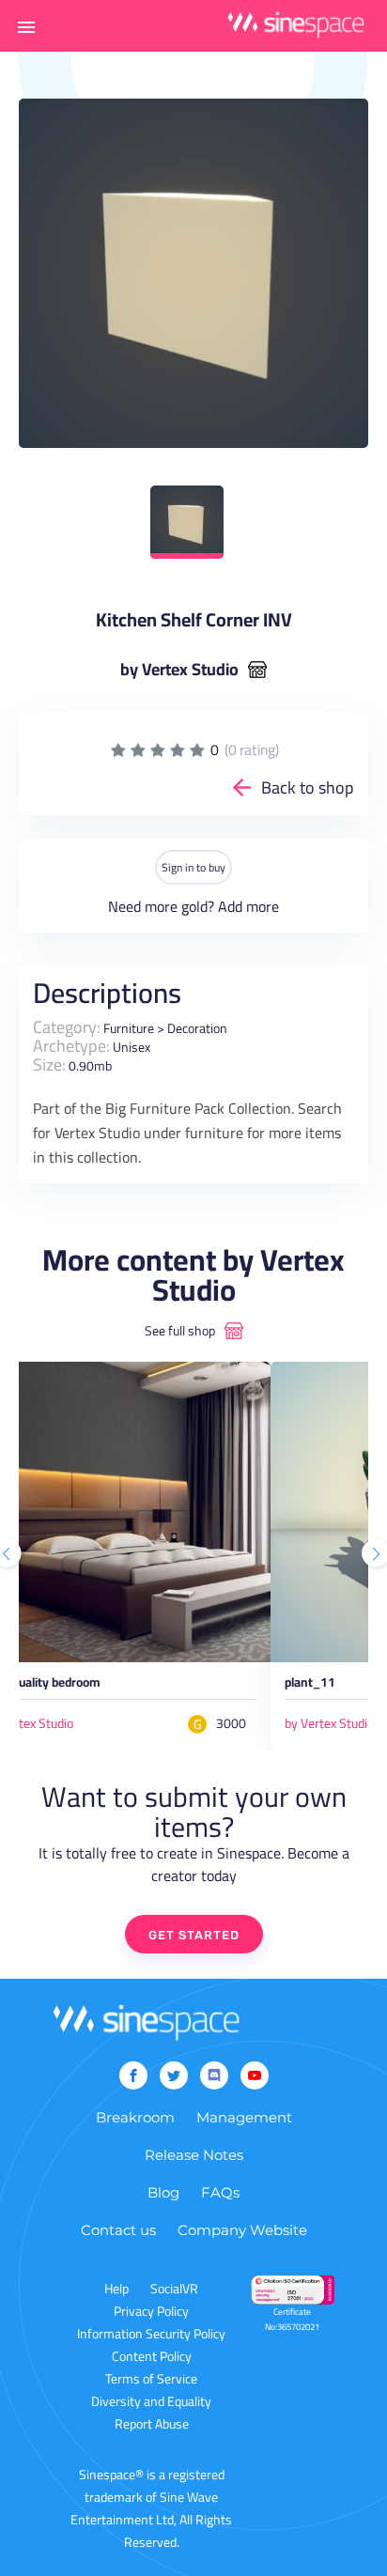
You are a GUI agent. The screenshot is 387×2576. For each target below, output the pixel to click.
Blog (163, 2192)
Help (116, 2289)
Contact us (118, 2230)
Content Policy (152, 2356)
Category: (67, 1027)
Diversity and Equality (151, 2401)
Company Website (242, 2230)
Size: (49, 1064)
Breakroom (135, 2117)
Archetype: (71, 1046)
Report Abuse (152, 2424)
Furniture (129, 1028)
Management (244, 2117)
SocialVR (174, 2289)
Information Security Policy (151, 2334)
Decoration (197, 1028)
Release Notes (194, 2155)
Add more (248, 906)
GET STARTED (194, 1935)
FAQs (220, 2192)
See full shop (180, 1331)
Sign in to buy (193, 867)
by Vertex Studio (179, 670)
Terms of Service (151, 2379)
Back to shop (308, 787)
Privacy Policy (151, 2311)
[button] (26, 26)
